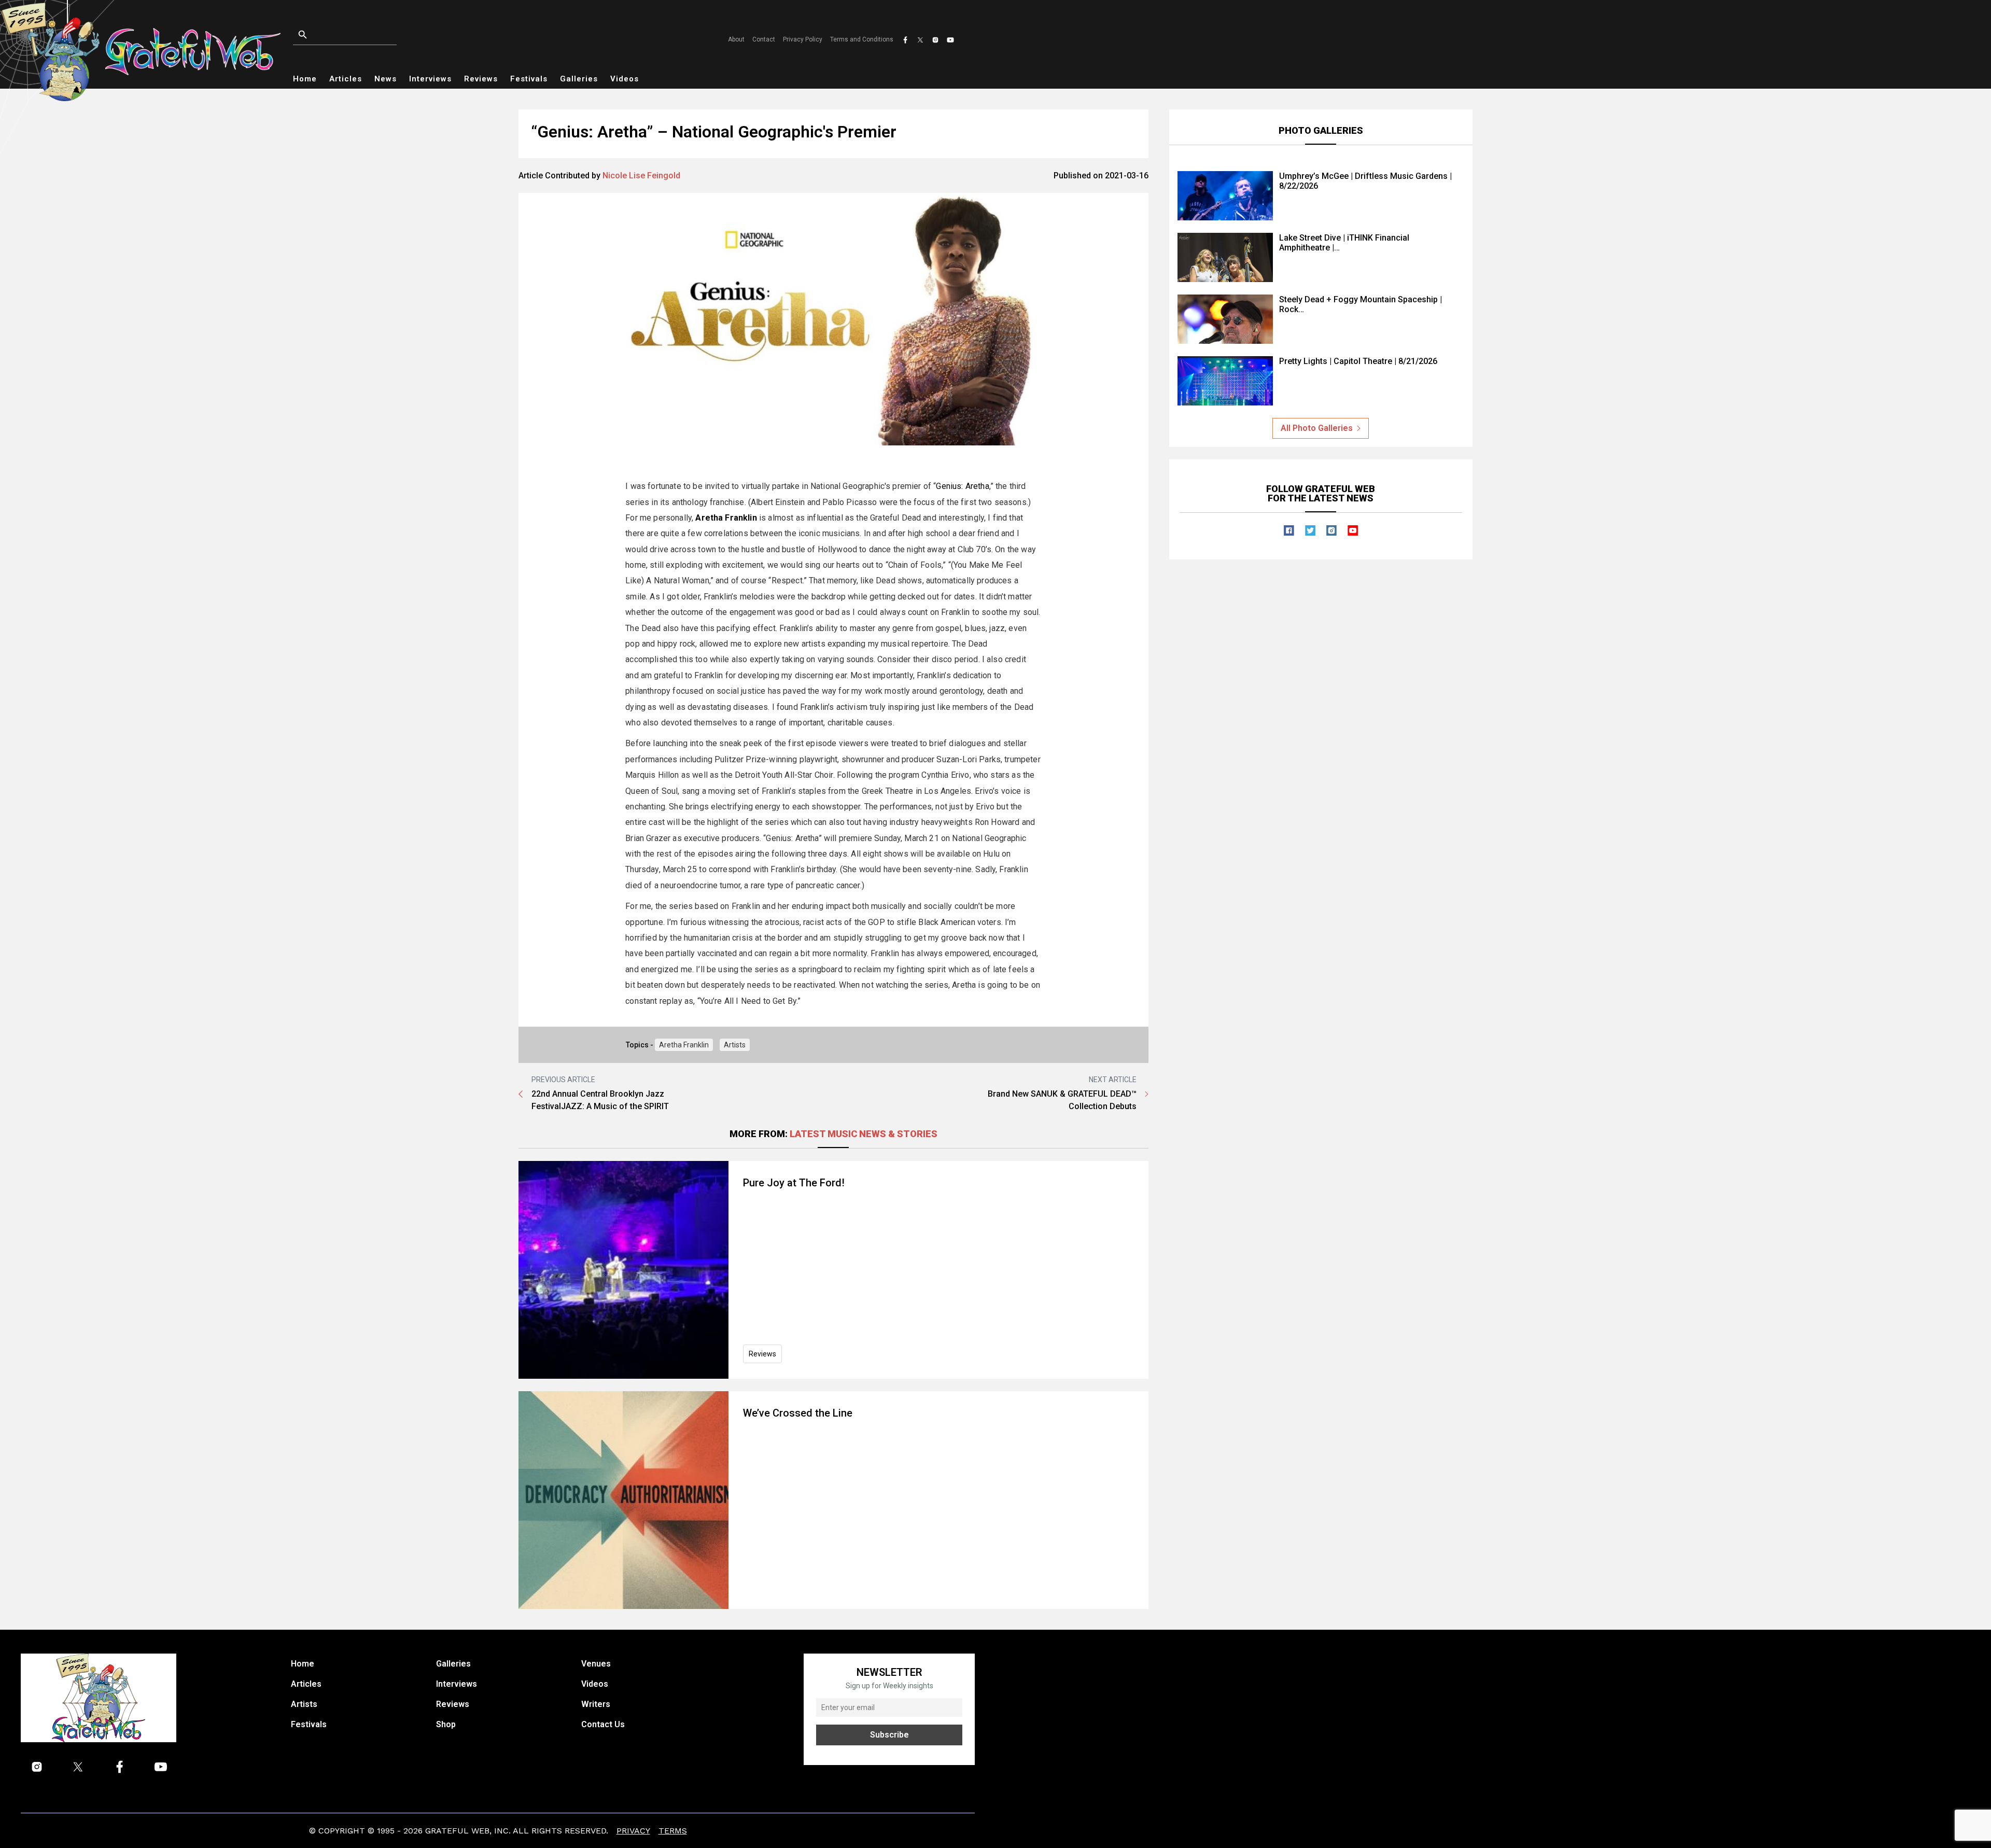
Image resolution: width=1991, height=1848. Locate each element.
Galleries (579, 79)
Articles (346, 79)
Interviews (430, 79)
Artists (735, 1045)
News (385, 79)
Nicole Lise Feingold (641, 176)
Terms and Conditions (862, 39)
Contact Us (603, 1724)
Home (305, 79)
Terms (673, 1831)
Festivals (529, 79)
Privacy (633, 1831)
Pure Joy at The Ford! (794, 1183)
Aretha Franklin (684, 1045)
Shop (446, 1724)
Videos (625, 79)
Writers (596, 1704)
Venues (596, 1664)
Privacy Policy (803, 39)
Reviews (481, 79)
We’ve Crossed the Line (798, 1413)
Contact (764, 39)
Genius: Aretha (962, 486)
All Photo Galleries (1317, 428)
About (736, 39)
